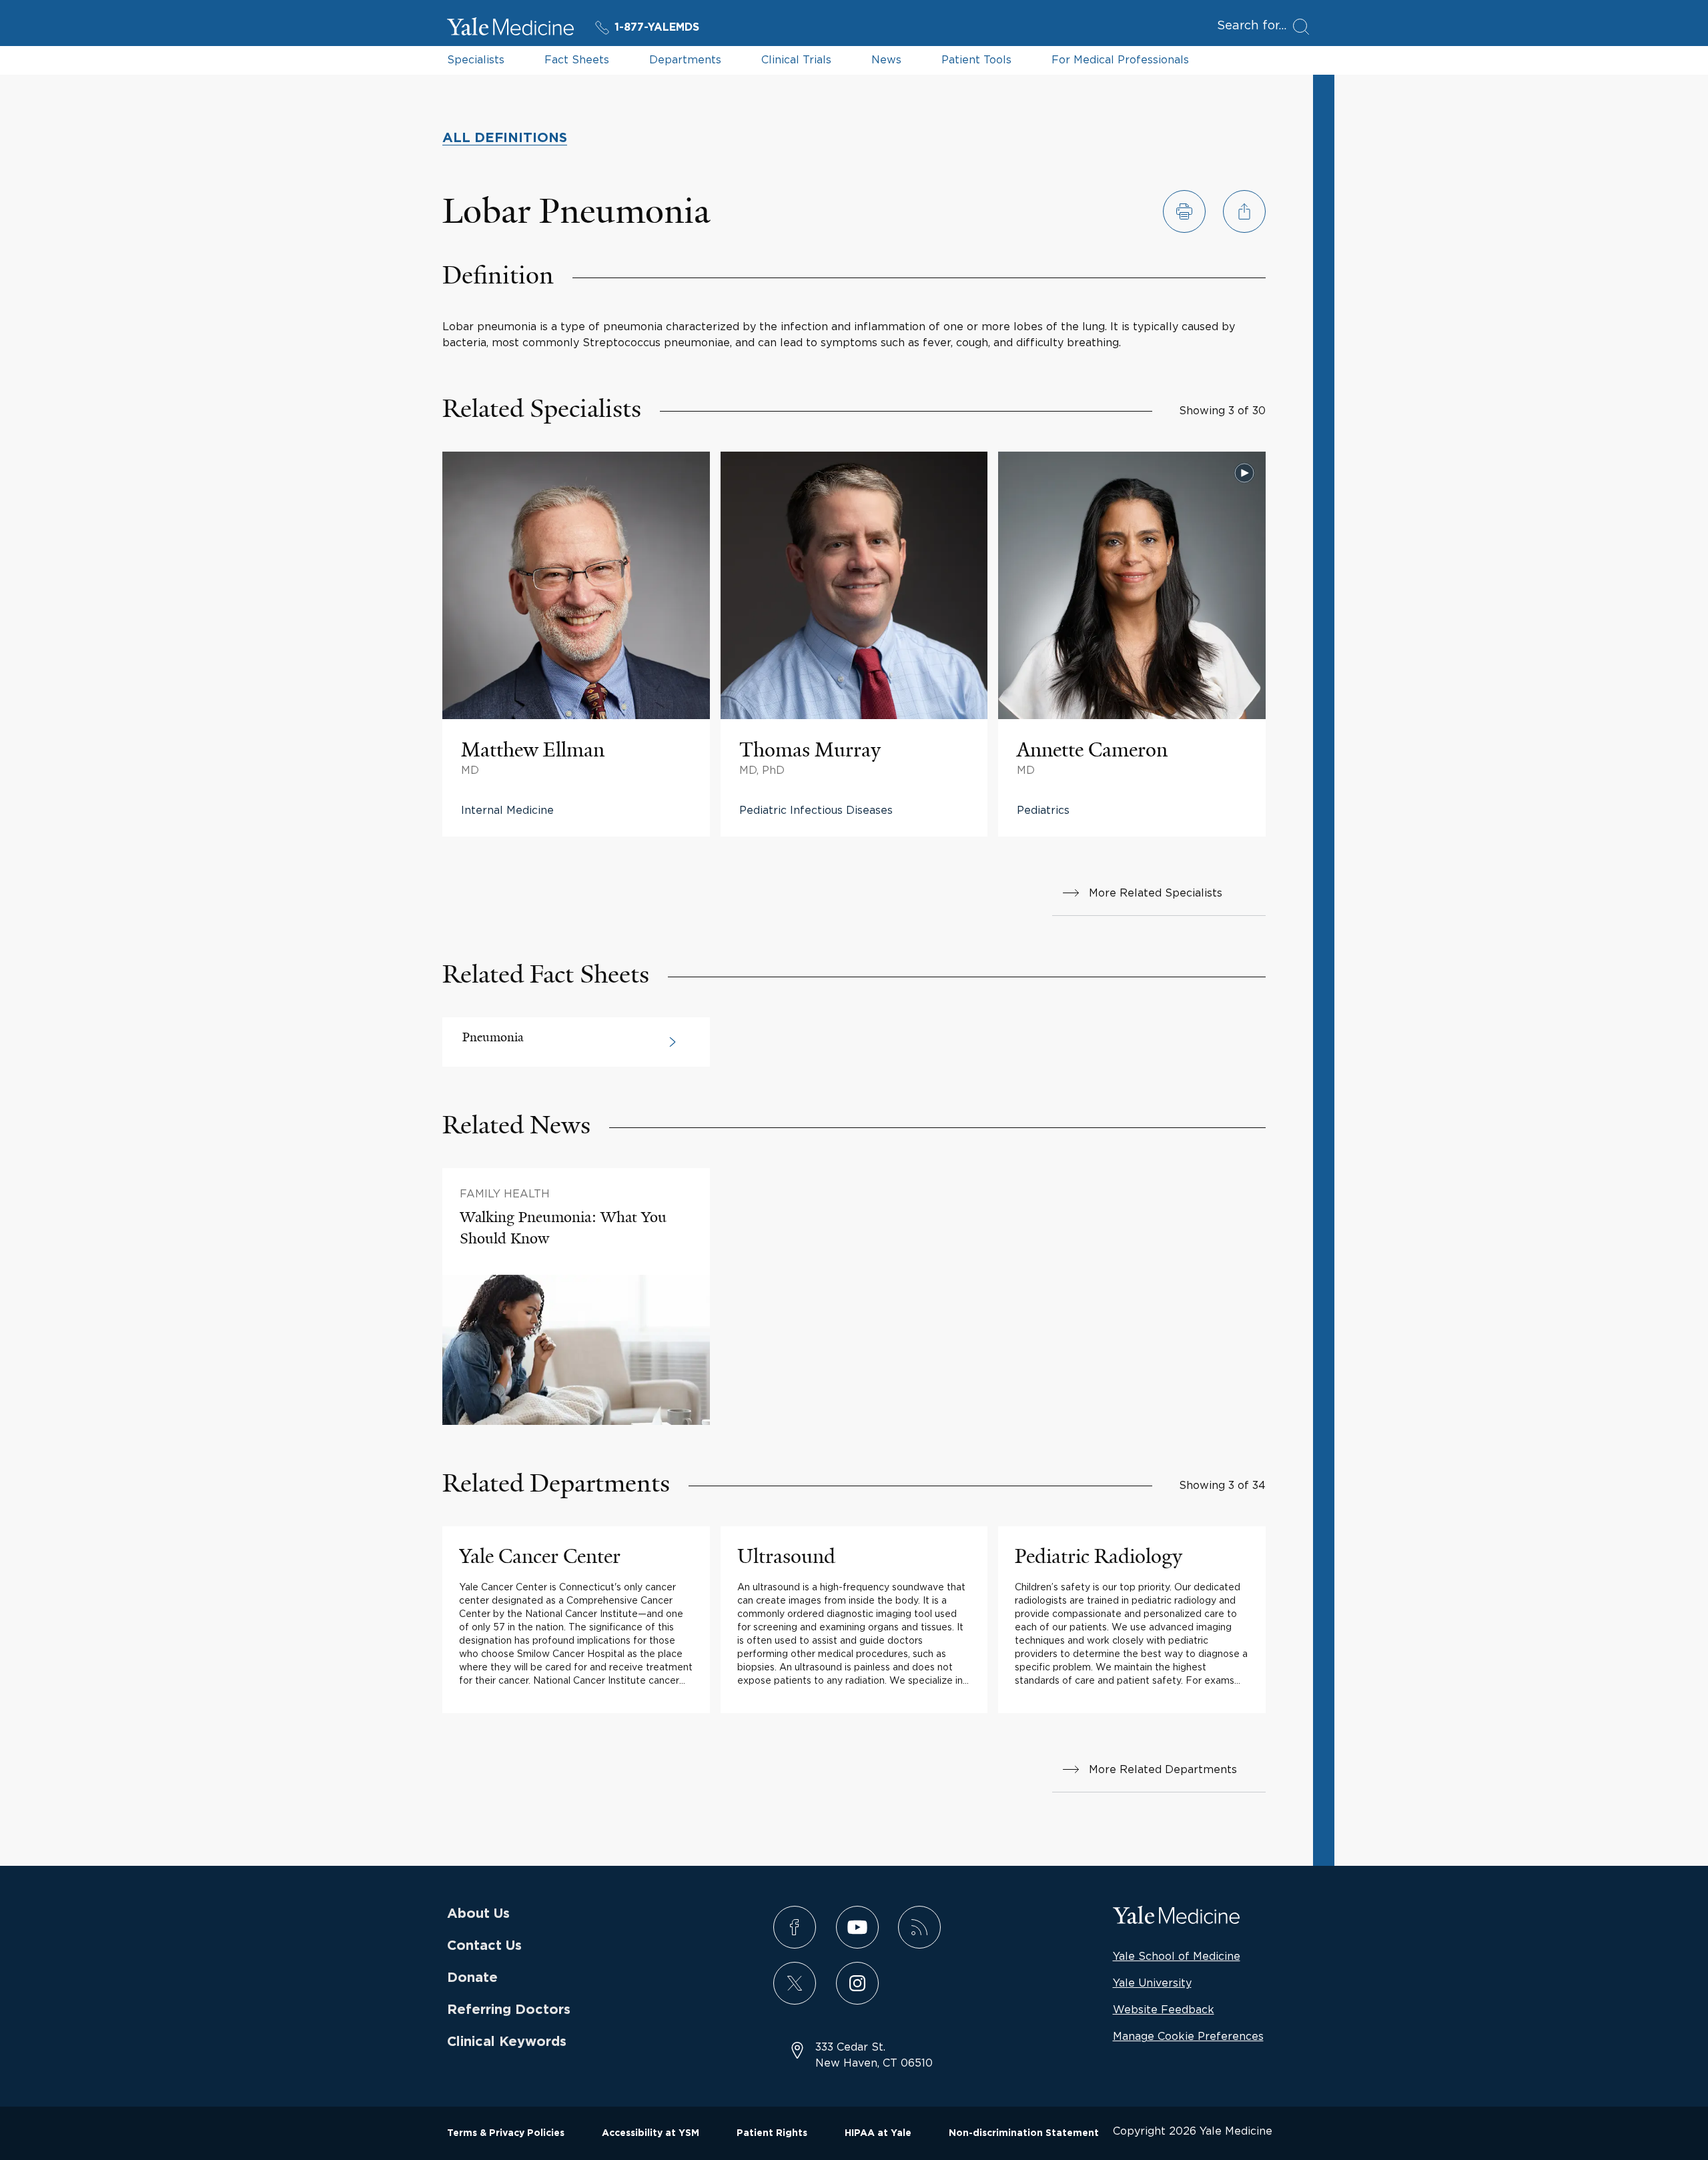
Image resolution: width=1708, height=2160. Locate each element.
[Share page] (1244, 211)
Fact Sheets (577, 59)
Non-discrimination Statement (1024, 2133)
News (886, 59)
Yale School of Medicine (1177, 1956)
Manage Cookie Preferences (1188, 2036)
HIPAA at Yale (878, 2133)
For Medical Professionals (1120, 59)
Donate (472, 1978)
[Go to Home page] (510, 29)
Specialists (476, 59)
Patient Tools (976, 59)
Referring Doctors (509, 2010)
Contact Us (484, 1946)
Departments (685, 59)
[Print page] (1184, 211)
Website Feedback (1164, 2009)
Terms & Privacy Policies (506, 2133)
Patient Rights (772, 2133)
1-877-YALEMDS (657, 27)
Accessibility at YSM (651, 2133)
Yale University (1152, 1983)
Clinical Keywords (507, 2042)
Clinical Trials (796, 59)
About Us (478, 1914)
